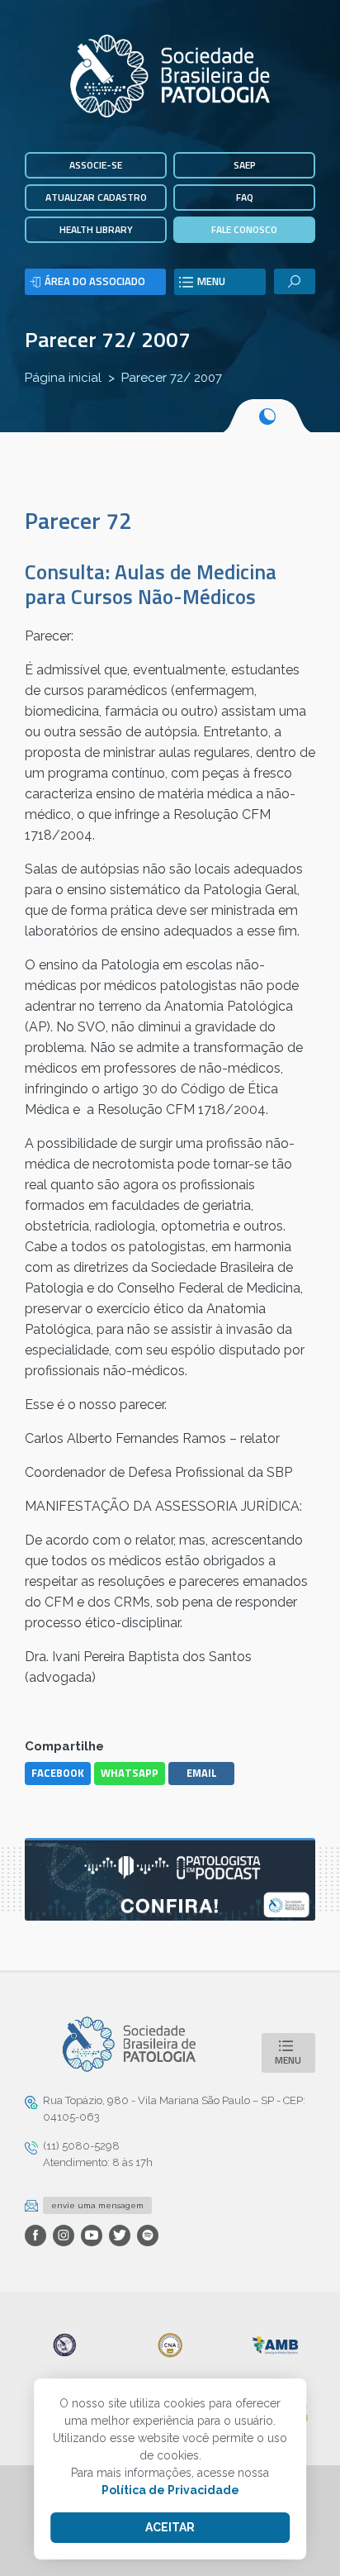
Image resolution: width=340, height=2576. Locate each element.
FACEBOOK (58, 1773)
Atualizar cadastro (96, 197)
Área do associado (95, 281)
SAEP (245, 165)
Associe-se (96, 165)
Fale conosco (244, 229)
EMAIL (202, 1773)
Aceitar (170, 2527)
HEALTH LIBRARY (96, 229)
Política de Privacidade (170, 2490)
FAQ (245, 197)
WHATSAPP (130, 1773)
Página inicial (63, 378)
